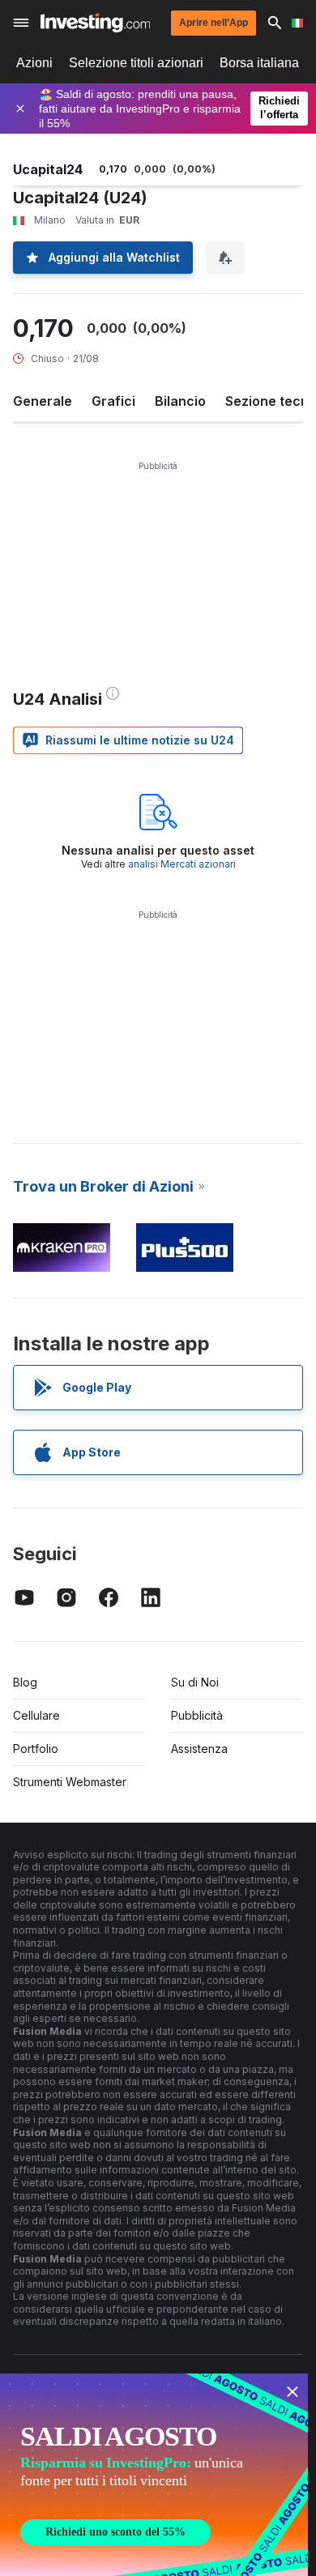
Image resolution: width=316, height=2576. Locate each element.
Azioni (34, 63)
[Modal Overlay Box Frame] (154, 2475)
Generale (43, 401)
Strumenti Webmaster (70, 1782)
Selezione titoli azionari (136, 63)
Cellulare (36, 1715)
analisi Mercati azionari (182, 864)
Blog (25, 1682)
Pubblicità (197, 1715)
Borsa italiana (259, 63)
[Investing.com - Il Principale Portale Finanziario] (95, 23)
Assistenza (199, 1749)
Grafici (113, 401)
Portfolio (36, 1749)
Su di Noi (195, 1682)
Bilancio (180, 401)
